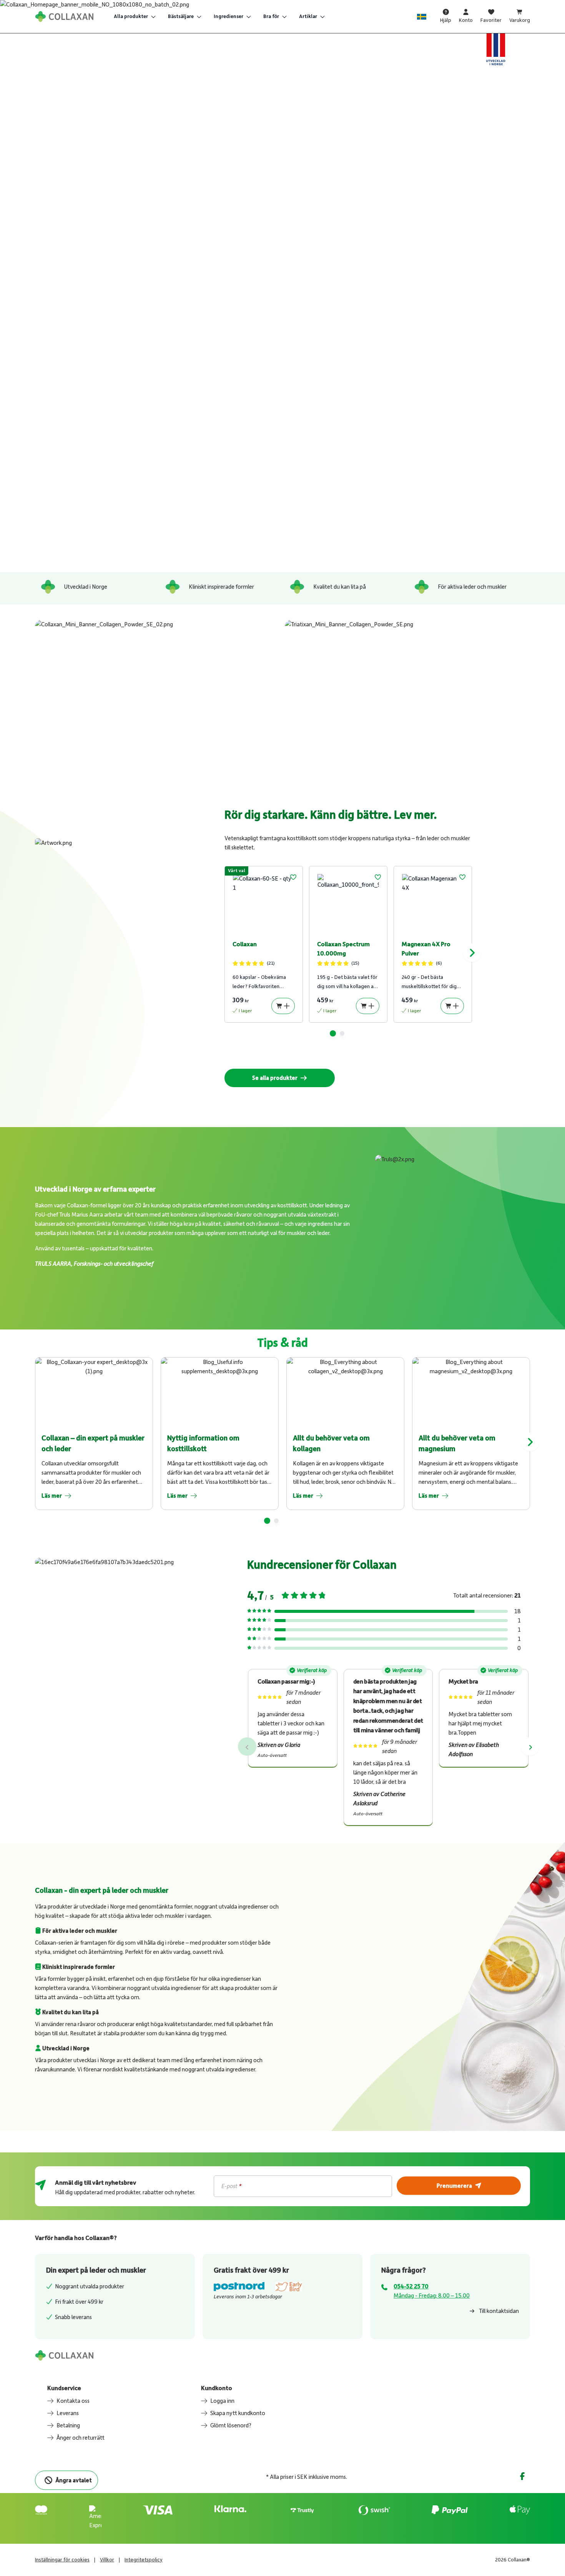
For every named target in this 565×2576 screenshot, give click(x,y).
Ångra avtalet (73, 2480)
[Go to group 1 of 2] (333, 1033)
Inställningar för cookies (62, 2560)
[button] (293, 877)
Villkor (107, 2560)
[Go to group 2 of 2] (342, 1033)
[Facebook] (522, 2476)
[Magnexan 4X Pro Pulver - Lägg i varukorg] (452, 1006)
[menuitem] (135, 17)
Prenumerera (454, 2185)
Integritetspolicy (144, 2560)
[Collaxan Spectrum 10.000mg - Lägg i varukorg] (368, 1006)
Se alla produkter (275, 1078)
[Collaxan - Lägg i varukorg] (283, 1006)
